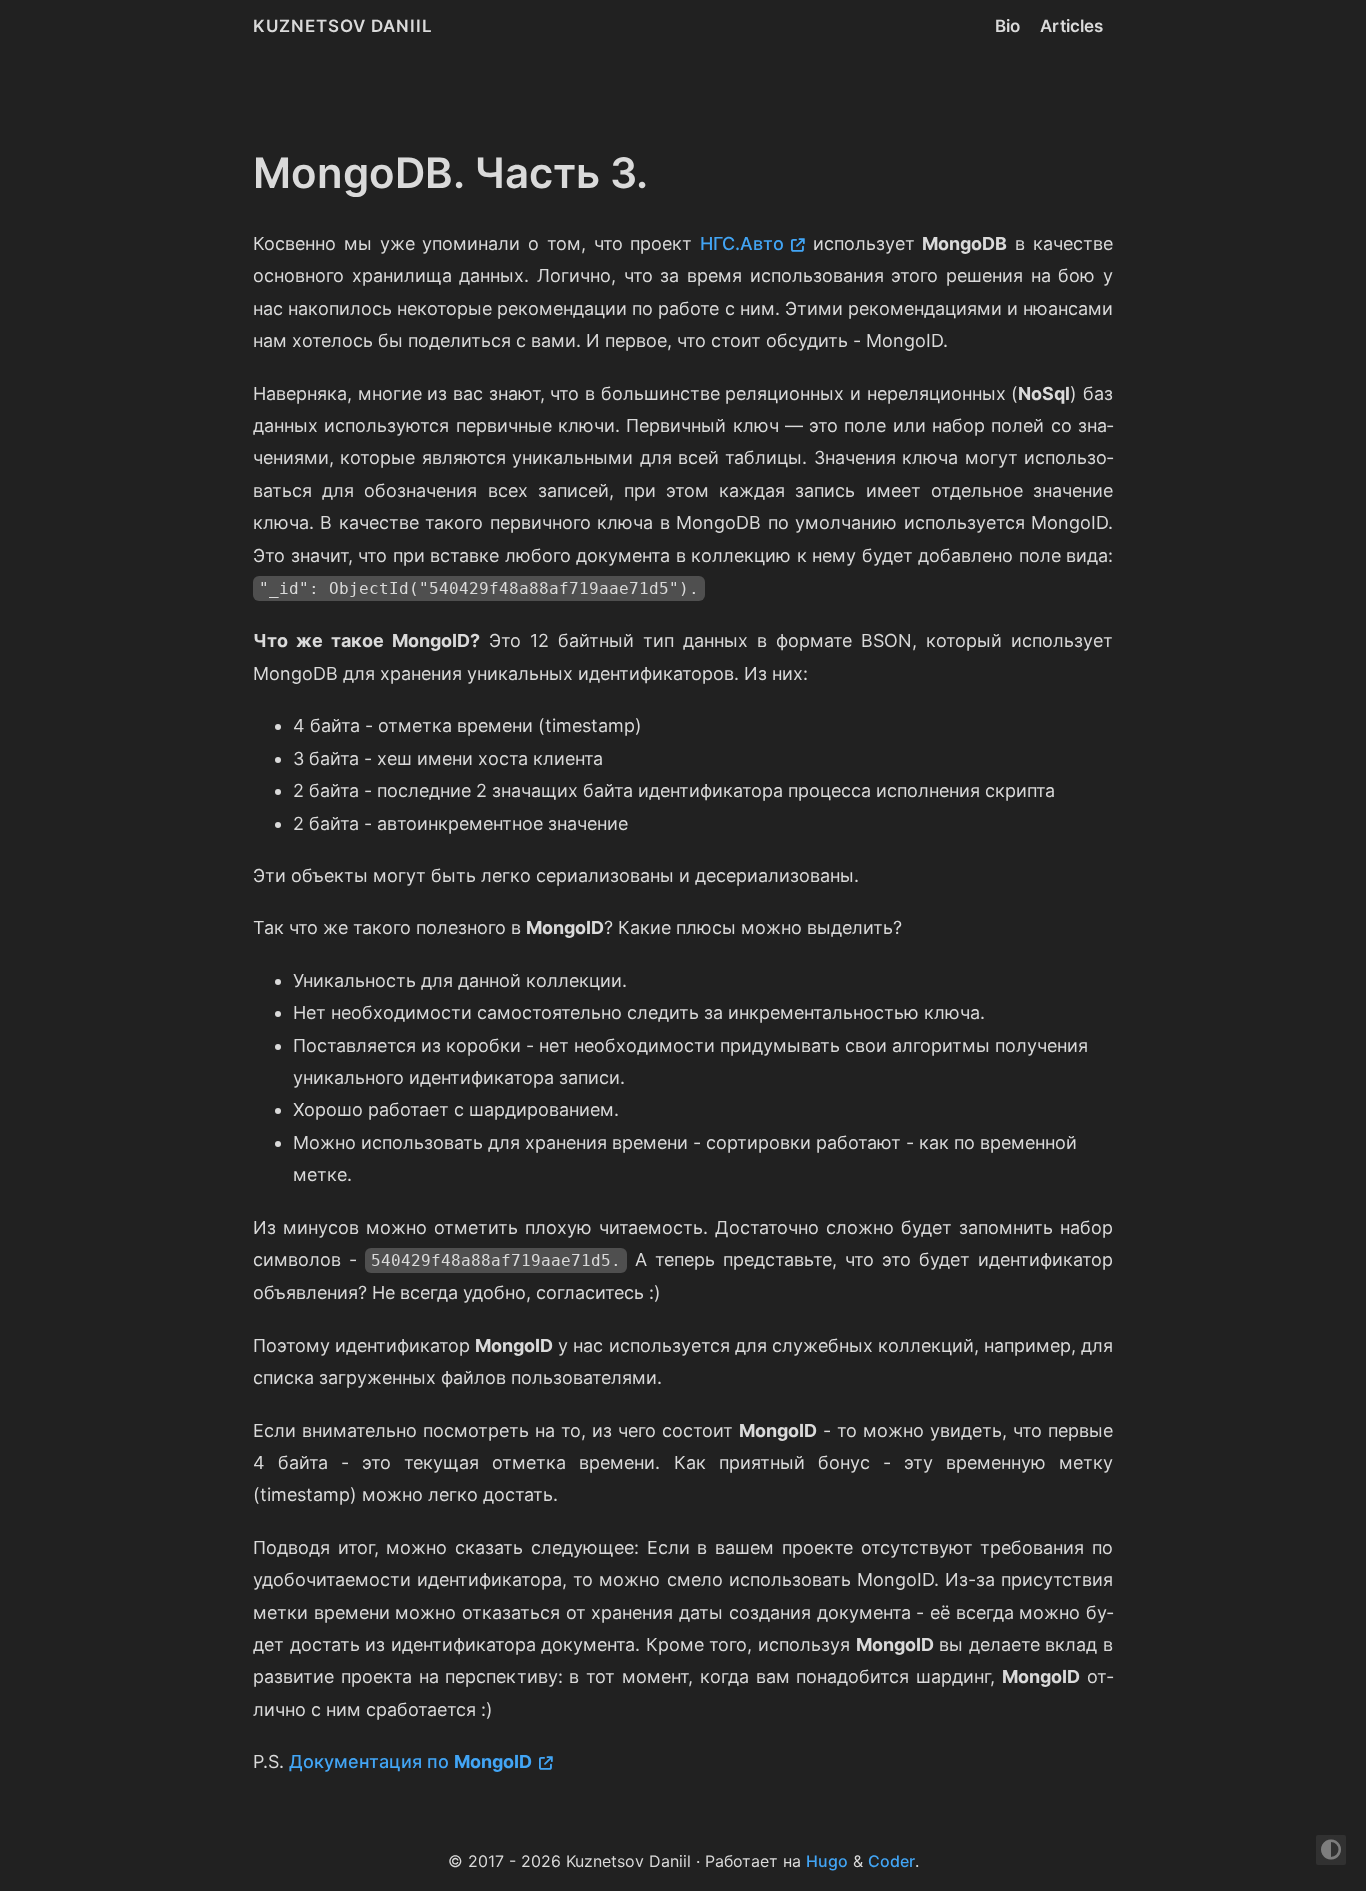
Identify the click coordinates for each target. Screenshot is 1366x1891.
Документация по (410, 1761)
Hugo (827, 1861)
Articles (1071, 26)
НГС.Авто (742, 243)
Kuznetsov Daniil (343, 26)
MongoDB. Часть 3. (450, 172)
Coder (891, 1861)
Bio (1007, 26)
